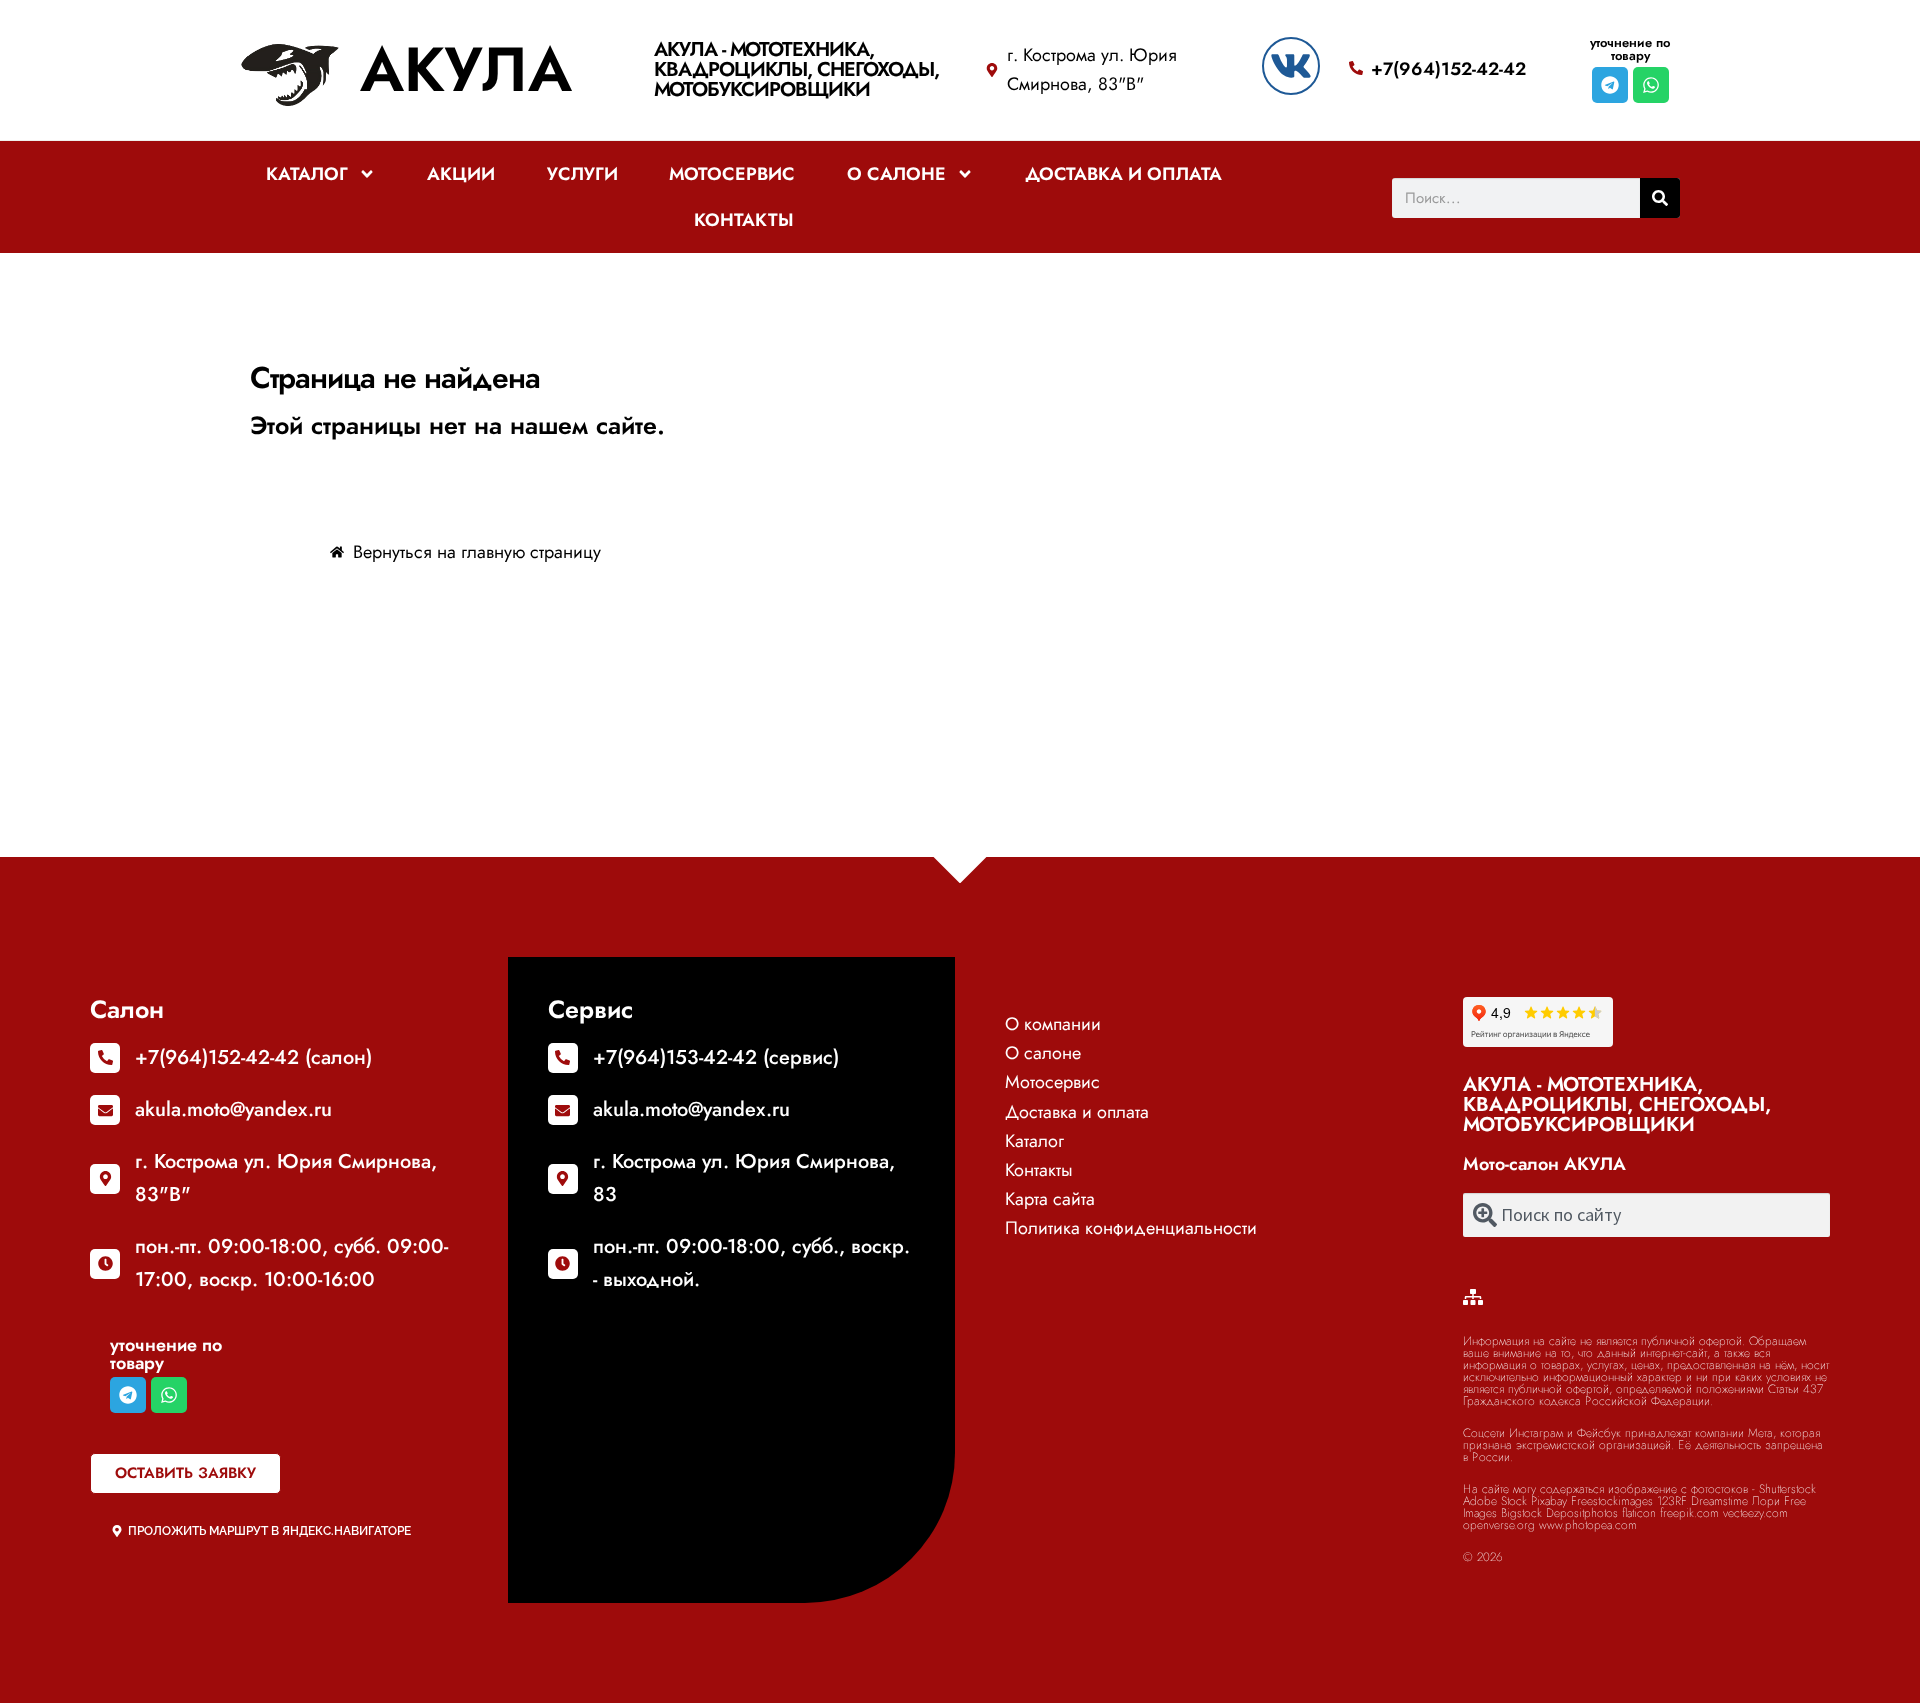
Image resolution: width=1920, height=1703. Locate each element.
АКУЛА (466, 69)
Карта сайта (1050, 1199)
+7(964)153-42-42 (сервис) (716, 1057)
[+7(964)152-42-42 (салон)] (105, 1058)
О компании (1053, 1024)
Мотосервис (732, 174)
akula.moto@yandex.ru (233, 1109)
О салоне (896, 174)
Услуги (582, 174)
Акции (461, 174)
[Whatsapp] (1651, 85)
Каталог (307, 174)
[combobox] (1647, 1215)
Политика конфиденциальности (1131, 1228)
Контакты (744, 220)
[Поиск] (1660, 198)
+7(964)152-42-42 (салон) (253, 1057)
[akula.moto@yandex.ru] (105, 1110)
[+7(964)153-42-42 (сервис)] (563, 1058)
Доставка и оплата (1123, 174)
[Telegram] (1610, 85)
